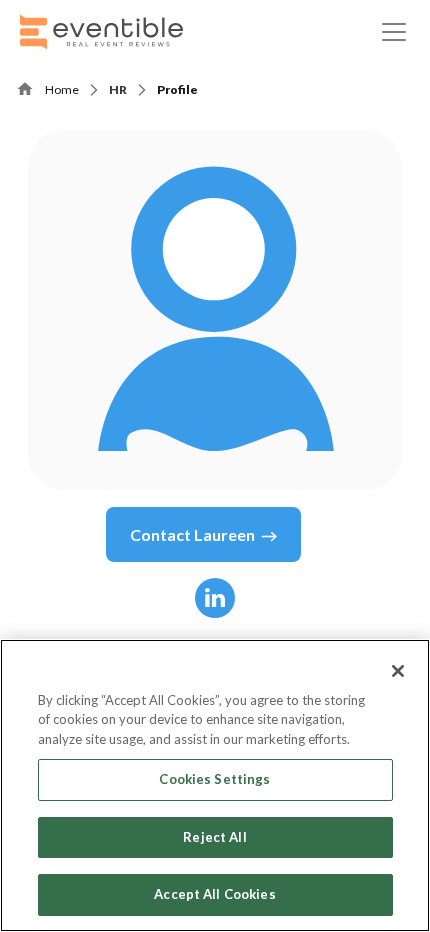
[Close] (398, 671)
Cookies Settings (214, 779)
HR (118, 89)
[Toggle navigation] (394, 32)
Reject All (214, 837)
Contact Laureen (192, 534)
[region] (215, 785)
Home (62, 89)
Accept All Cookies (214, 894)
